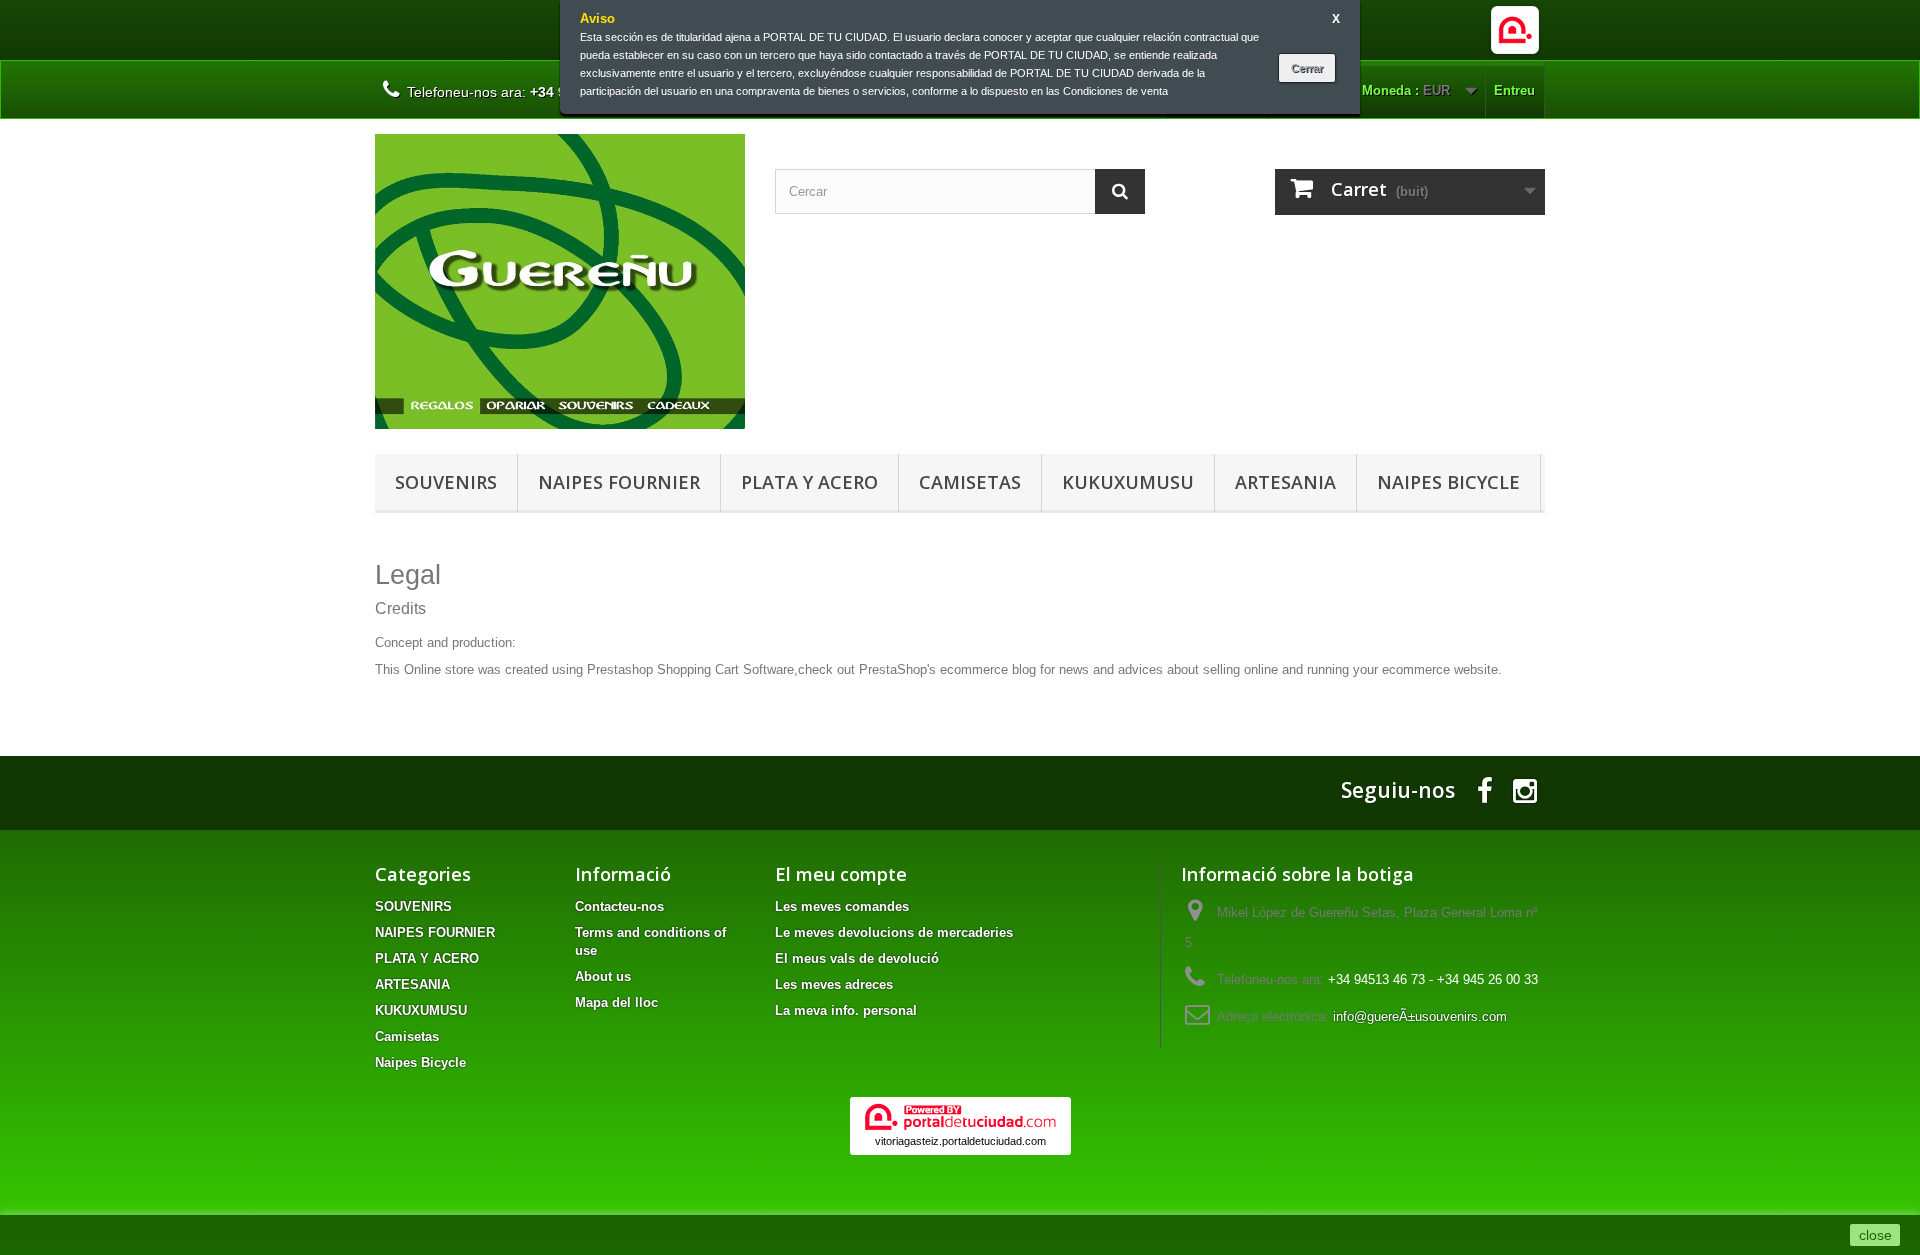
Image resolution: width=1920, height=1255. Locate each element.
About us (603, 976)
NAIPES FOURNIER (619, 482)
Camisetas (970, 482)
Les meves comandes (842, 906)
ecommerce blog (988, 669)
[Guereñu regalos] (560, 281)
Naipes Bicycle (1448, 482)
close (1875, 1235)
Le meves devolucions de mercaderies (894, 932)
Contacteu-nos (619, 906)
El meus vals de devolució (857, 958)
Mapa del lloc (616, 1002)
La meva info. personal (846, 1010)
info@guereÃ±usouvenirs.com (1420, 1016)
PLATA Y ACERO (809, 482)
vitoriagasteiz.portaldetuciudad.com (960, 1141)
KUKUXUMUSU (1128, 482)
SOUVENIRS (446, 482)
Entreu (1514, 90)
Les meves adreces (834, 984)
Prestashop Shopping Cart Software (690, 669)
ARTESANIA (1285, 482)
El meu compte (841, 874)
